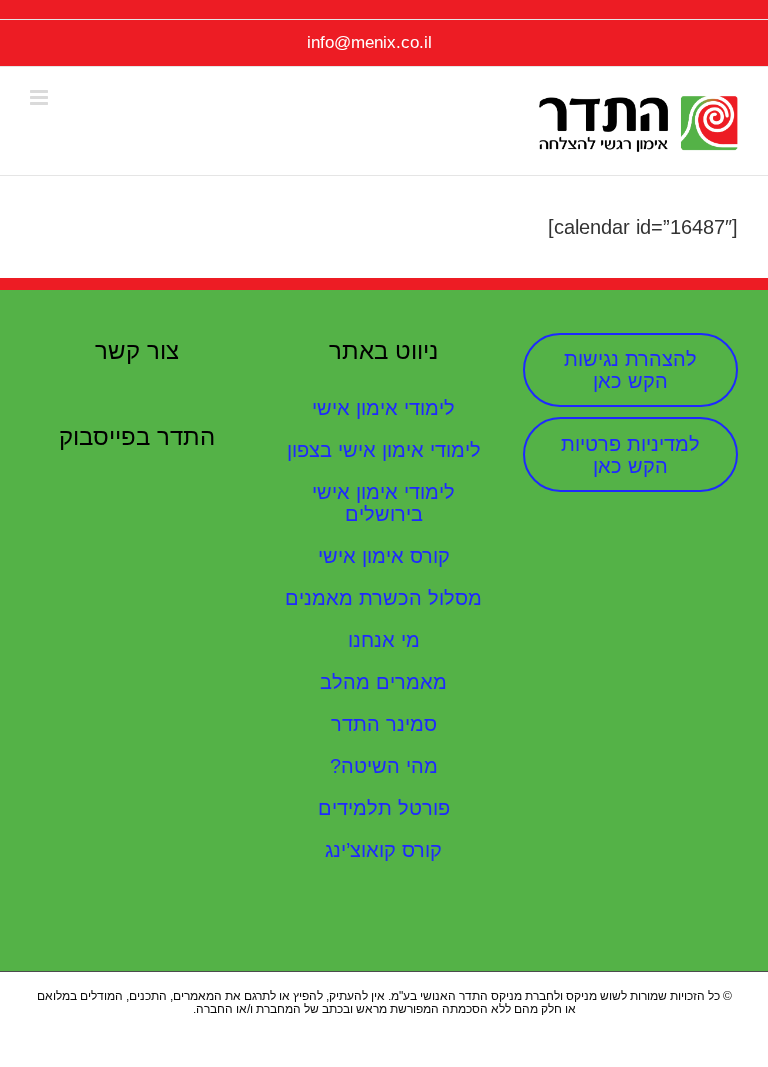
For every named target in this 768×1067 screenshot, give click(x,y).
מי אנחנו (384, 640)
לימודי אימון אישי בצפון (384, 450)
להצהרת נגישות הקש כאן (630, 370)
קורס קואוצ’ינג (383, 850)
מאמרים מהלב (383, 682)
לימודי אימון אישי (383, 408)
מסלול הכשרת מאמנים (383, 598)
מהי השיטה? (384, 766)
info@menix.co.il (369, 42)
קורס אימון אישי (384, 556)
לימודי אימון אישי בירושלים (383, 503)
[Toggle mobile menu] (40, 97)
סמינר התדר (384, 724)
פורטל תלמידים (384, 808)
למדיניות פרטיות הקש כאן (630, 455)
